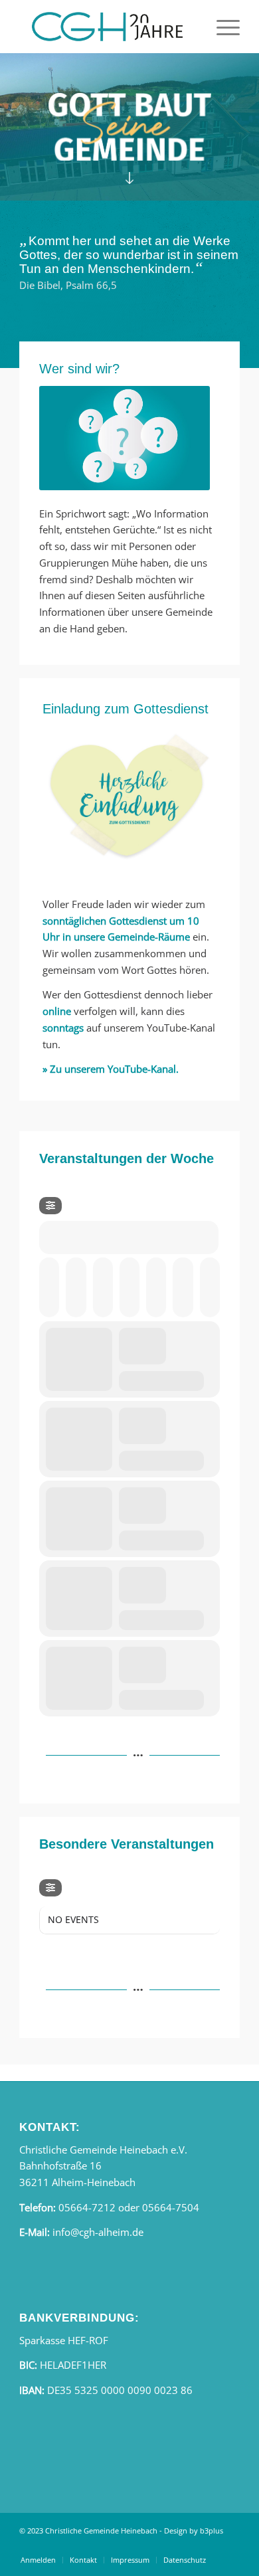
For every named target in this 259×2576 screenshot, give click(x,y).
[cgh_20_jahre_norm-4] (107, 27)
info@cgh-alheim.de (98, 2232)
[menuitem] (221, 27)
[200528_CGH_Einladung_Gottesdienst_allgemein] (129, 798)
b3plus (212, 2530)
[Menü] (221, 27)
